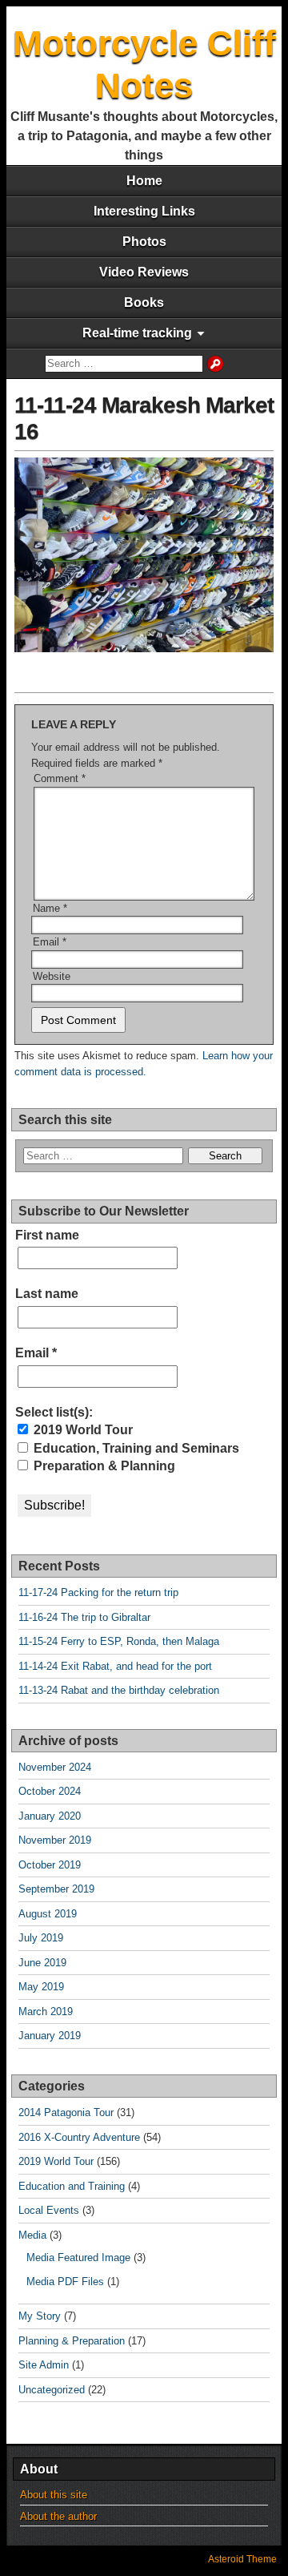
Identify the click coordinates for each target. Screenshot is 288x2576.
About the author (58, 2516)
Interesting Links (144, 211)
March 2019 (46, 2012)
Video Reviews (144, 272)
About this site (54, 2495)
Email (50, 942)
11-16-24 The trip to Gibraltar (84, 1617)
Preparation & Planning (103, 1466)
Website (52, 976)
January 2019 (50, 2036)
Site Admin (44, 2365)
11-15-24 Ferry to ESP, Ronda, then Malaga (119, 1641)
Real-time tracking (137, 333)
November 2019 (55, 1840)
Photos (144, 242)
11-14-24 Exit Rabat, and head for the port (115, 1666)
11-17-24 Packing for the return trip (98, 1592)
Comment (60, 778)
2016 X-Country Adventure (79, 2137)
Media (32, 2235)
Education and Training (72, 2186)
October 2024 (50, 1791)
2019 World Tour (82, 1430)
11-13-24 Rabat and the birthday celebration (119, 1690)
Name (50, 908)
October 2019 (50, 1865)
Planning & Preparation (72, 2341)
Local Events (49, 2210)
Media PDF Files (65, 2282)
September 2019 (56, 1889)
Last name (47, 1294)
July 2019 (41, 1938)
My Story (40, 2316)
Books (144, 302)
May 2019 (41, 1987)
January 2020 (50, 1816)
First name (47, 1235)
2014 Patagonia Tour (66, 2112)
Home (144, 181)
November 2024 (55, 1767)
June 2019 (42, 1963)
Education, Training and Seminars (135, 1448)
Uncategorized (52, 2390)
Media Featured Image (78, 2258)
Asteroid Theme (242, 2559)
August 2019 (48, 1914)
